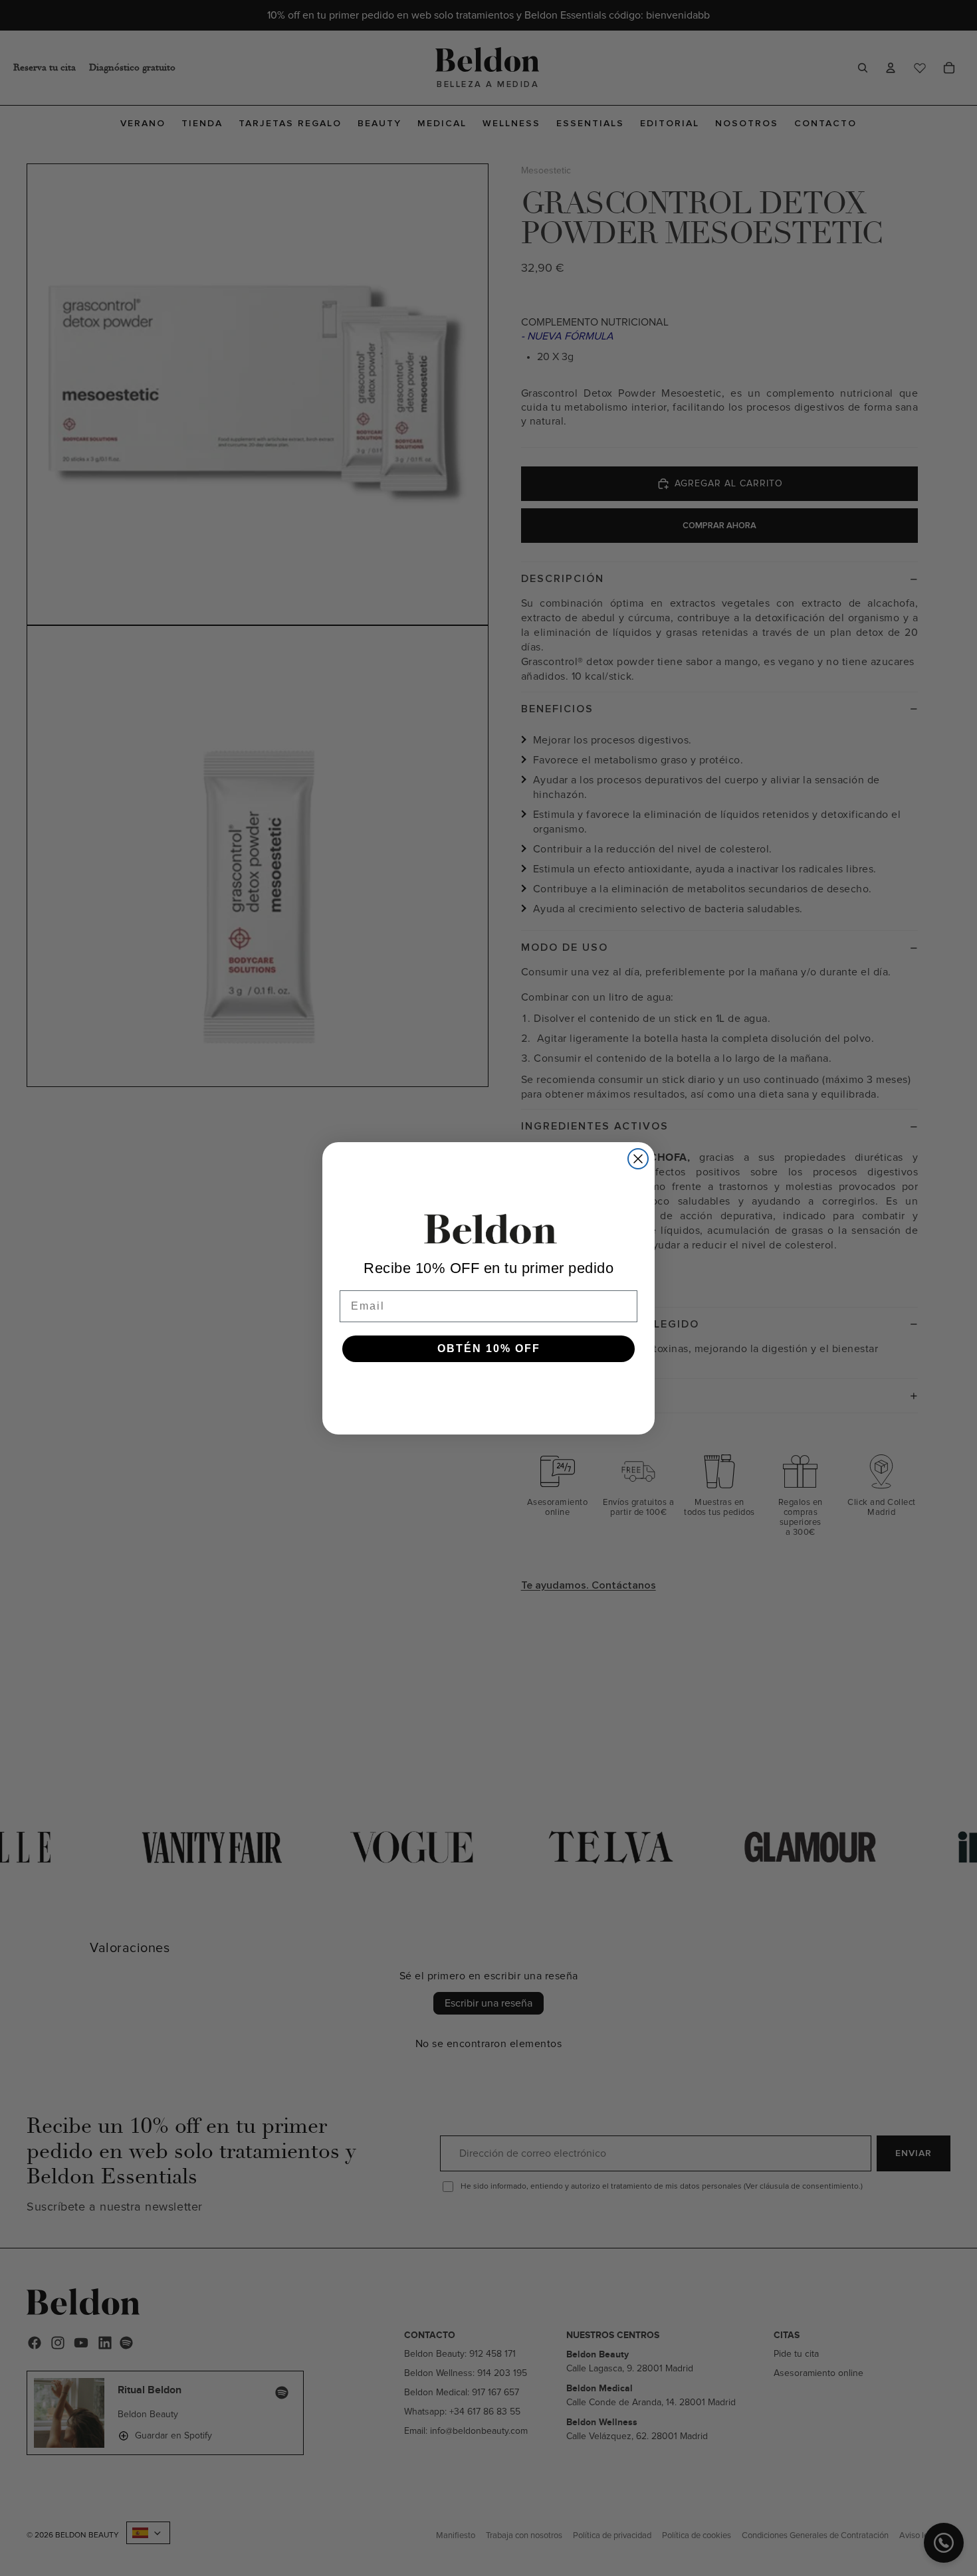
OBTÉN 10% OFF (489, 1348)
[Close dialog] (638, 1159)
